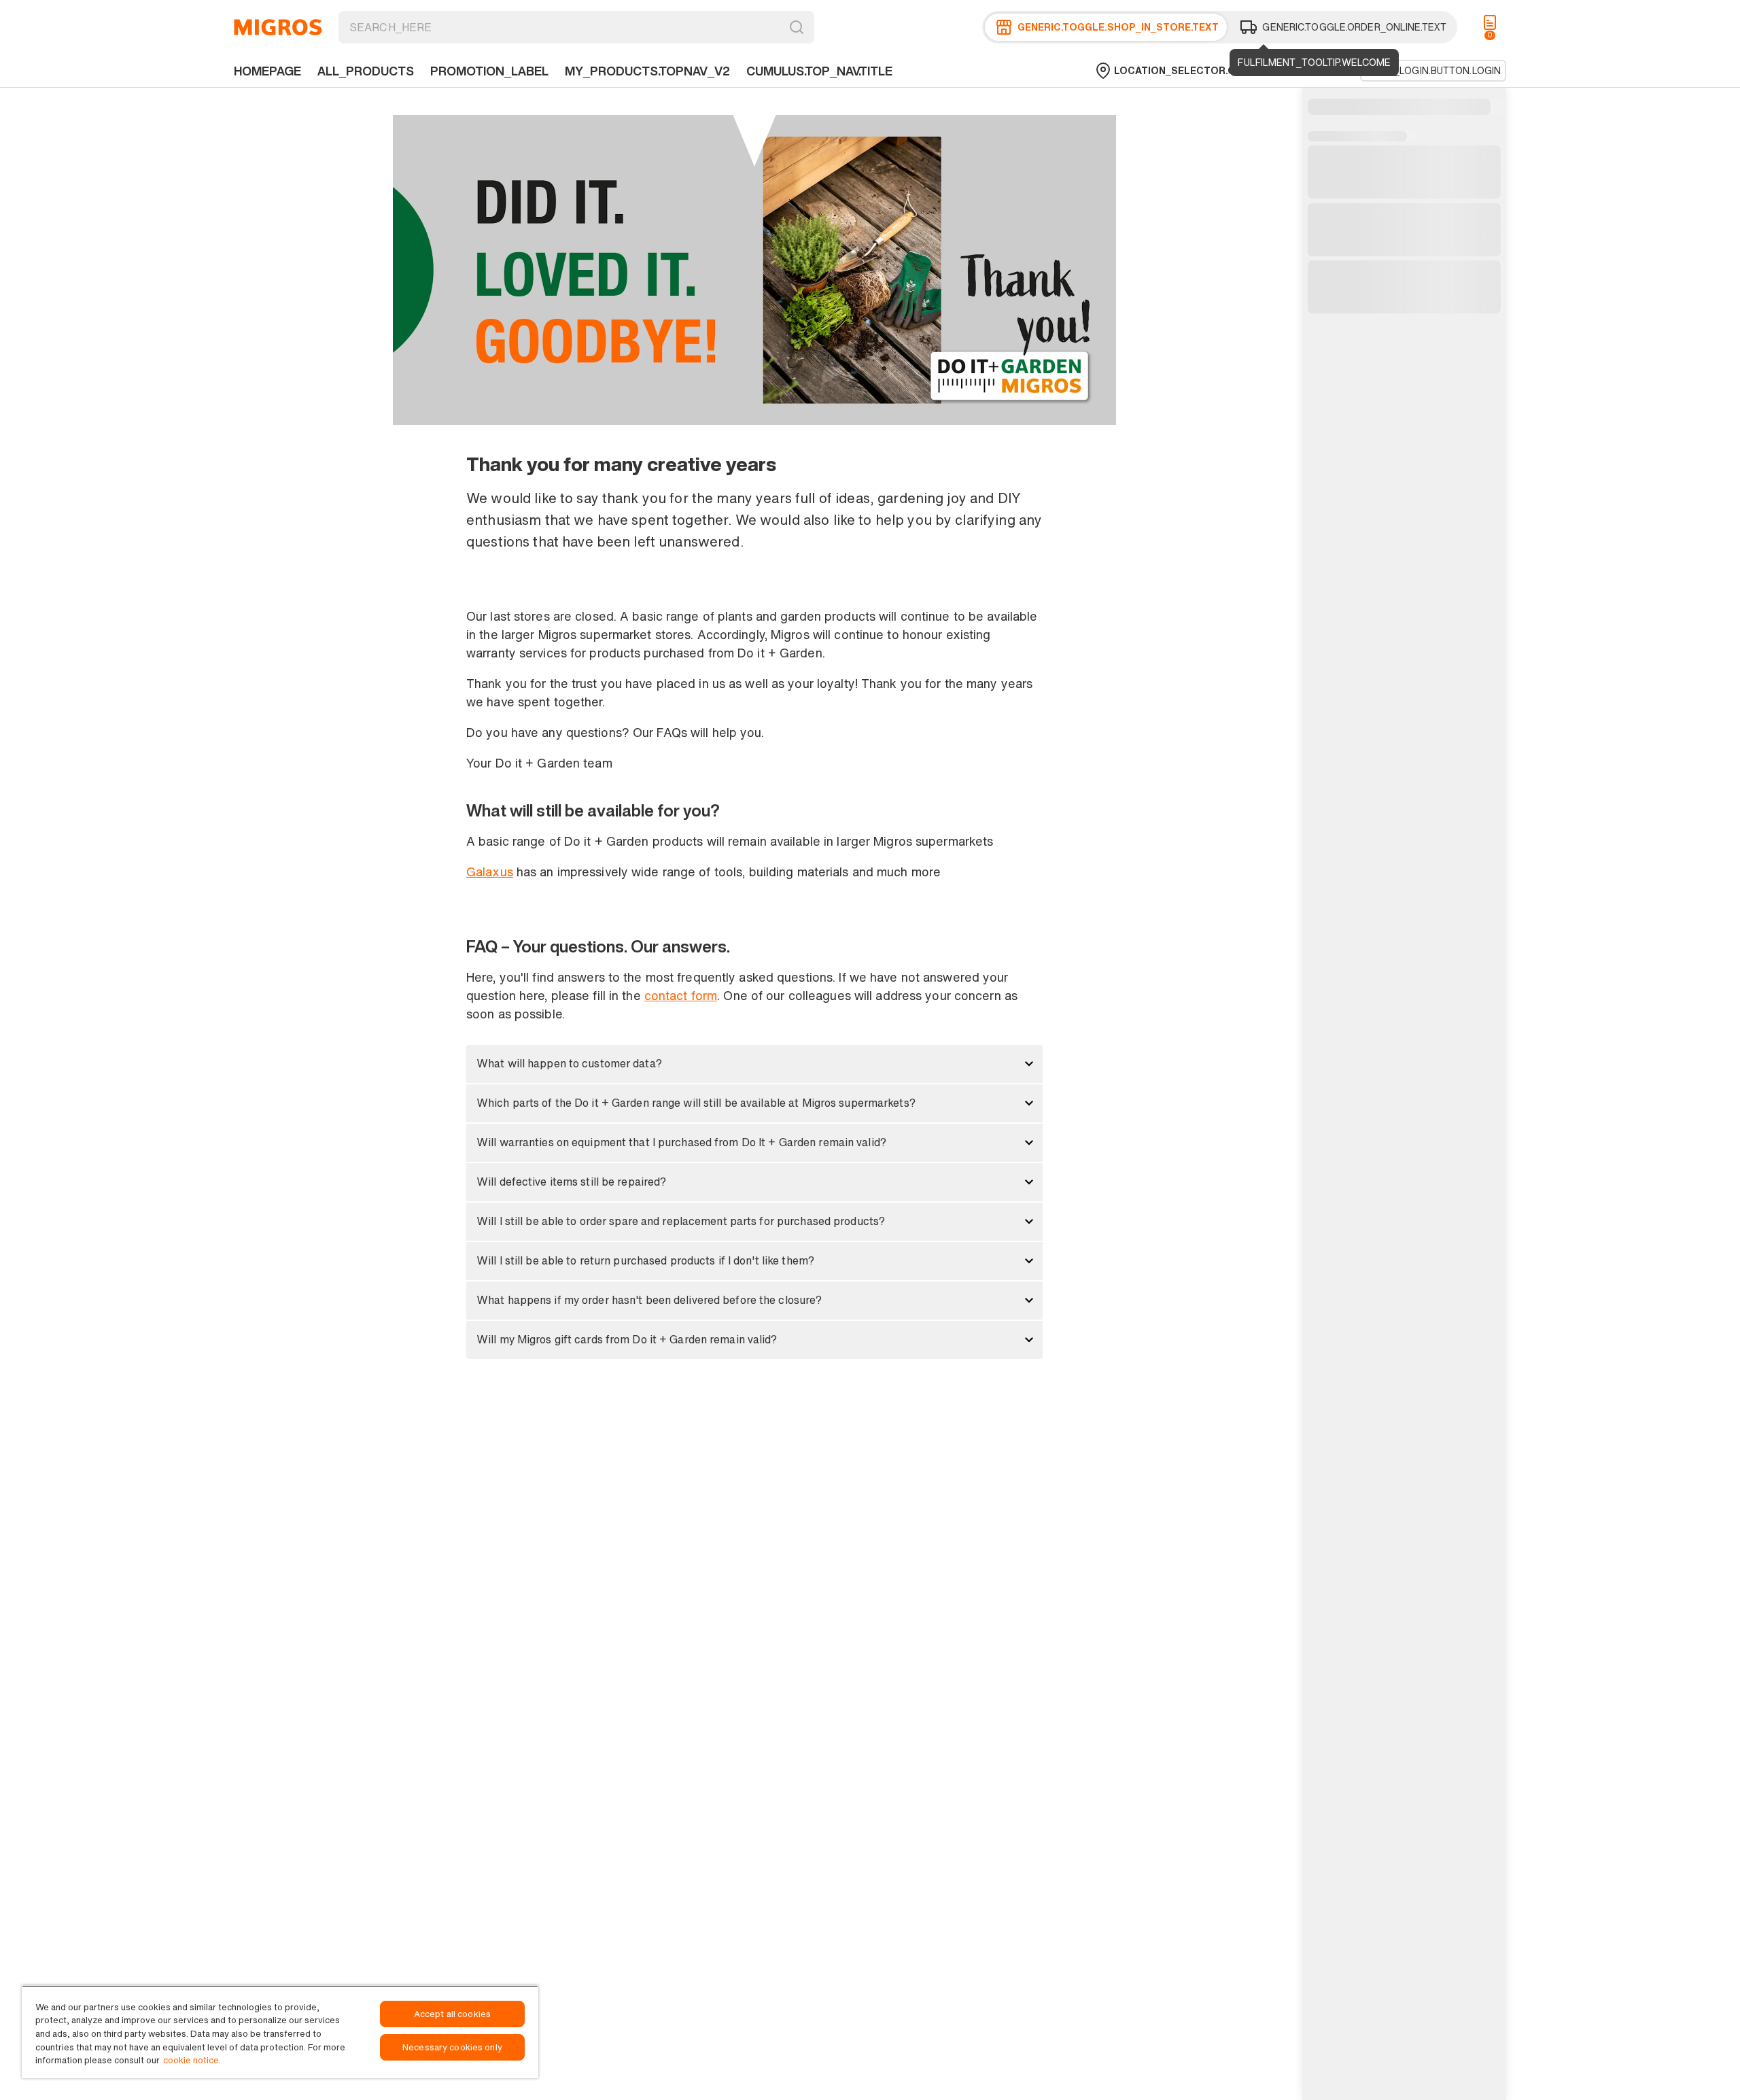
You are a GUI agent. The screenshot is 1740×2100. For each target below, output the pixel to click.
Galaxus (490, 872)
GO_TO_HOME (278, 27)
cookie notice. (192, 2060)
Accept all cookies (452, 2014)
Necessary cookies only (452, 2047)
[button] (754, 1064)
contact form (681, 995)
